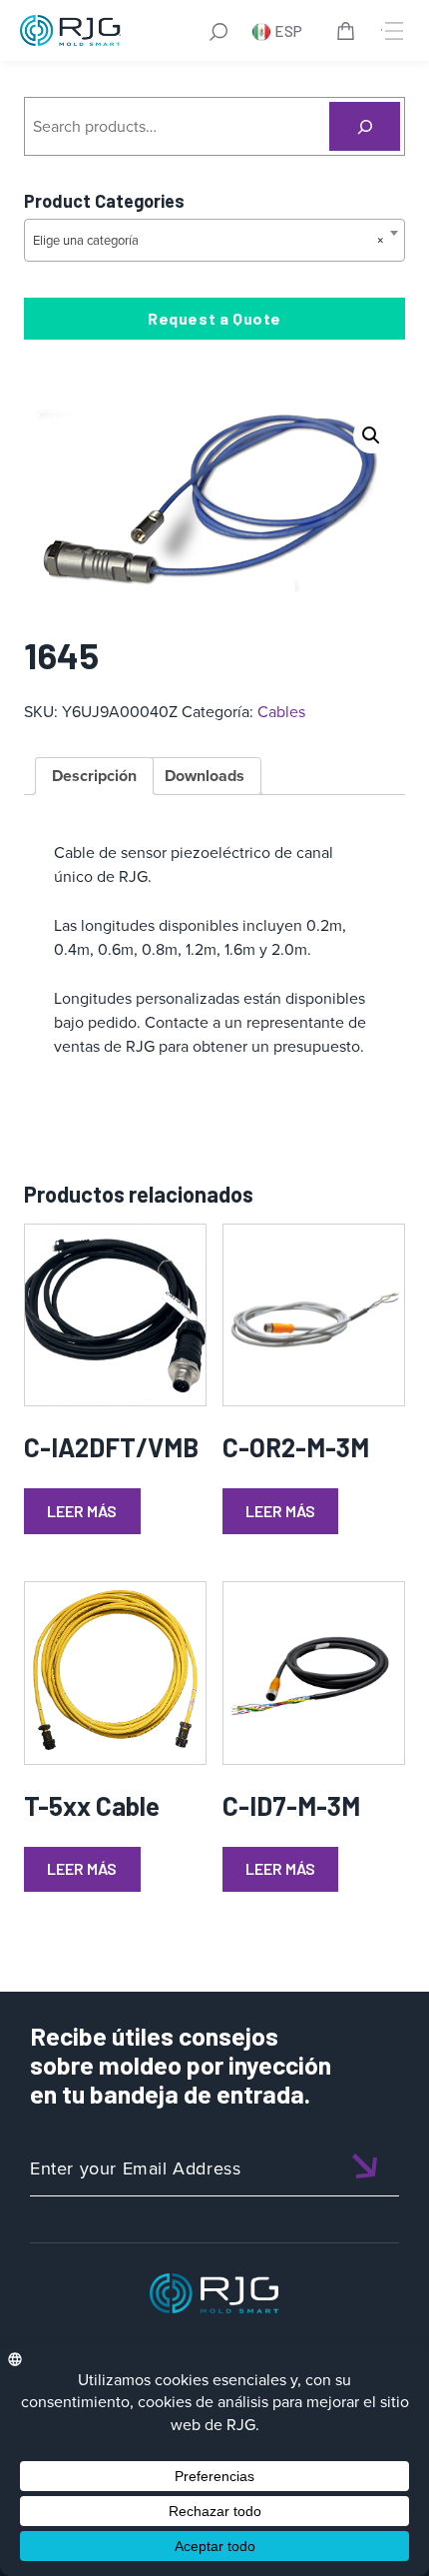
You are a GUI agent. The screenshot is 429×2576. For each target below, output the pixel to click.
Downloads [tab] (205, 776)
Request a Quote (214, 318)
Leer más (82, 1511)
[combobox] (214, 240)
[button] (371, 435)
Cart (349, 34)
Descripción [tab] (94, 776)
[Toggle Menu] (392, 31)
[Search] (365, 126)
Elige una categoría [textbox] (209, 240)
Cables (281, 712)
